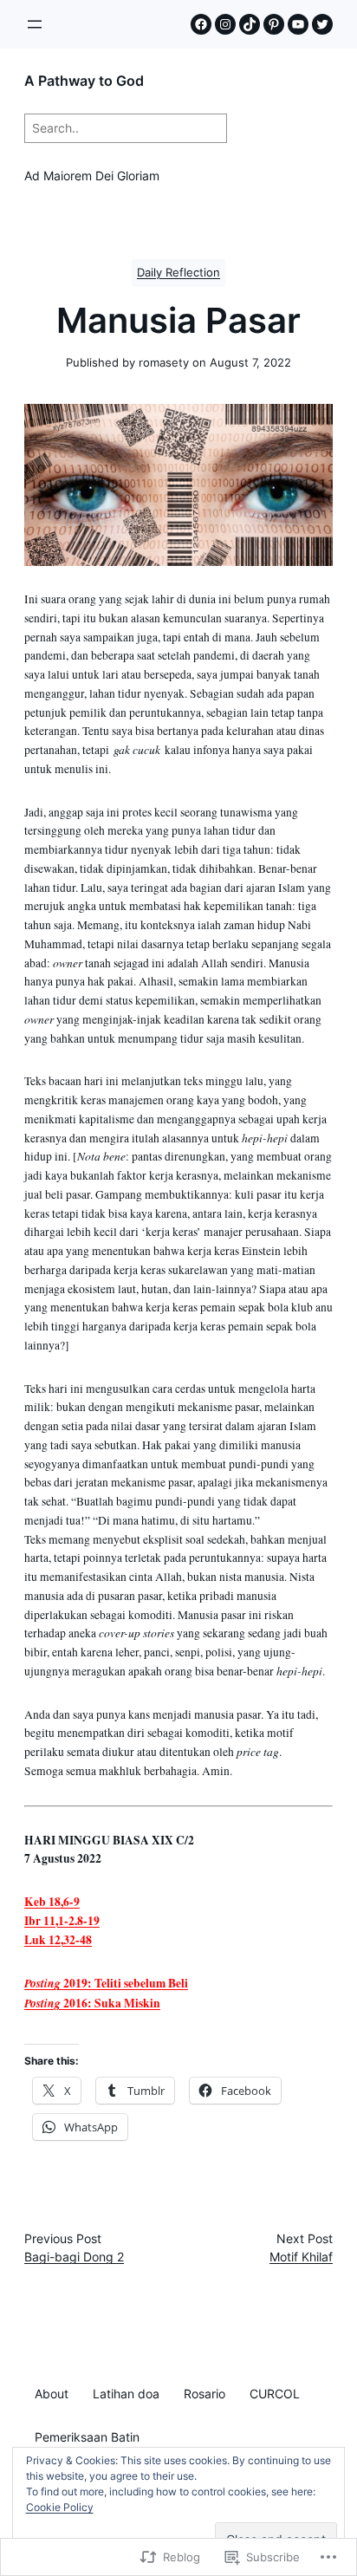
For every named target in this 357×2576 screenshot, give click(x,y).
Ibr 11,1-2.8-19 (62, 1921)
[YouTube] (298, 24)
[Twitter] (322, 24)
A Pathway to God (84, 81)
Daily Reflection (178, 273)
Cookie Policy (60, 2507)
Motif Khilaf (301, 2257)
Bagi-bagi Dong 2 (74, 2257)
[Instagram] (225, 24)
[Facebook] (201, 24)
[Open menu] (35, 24)
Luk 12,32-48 (58, 1940)
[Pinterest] (274, 24)
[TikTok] (250, 24)
